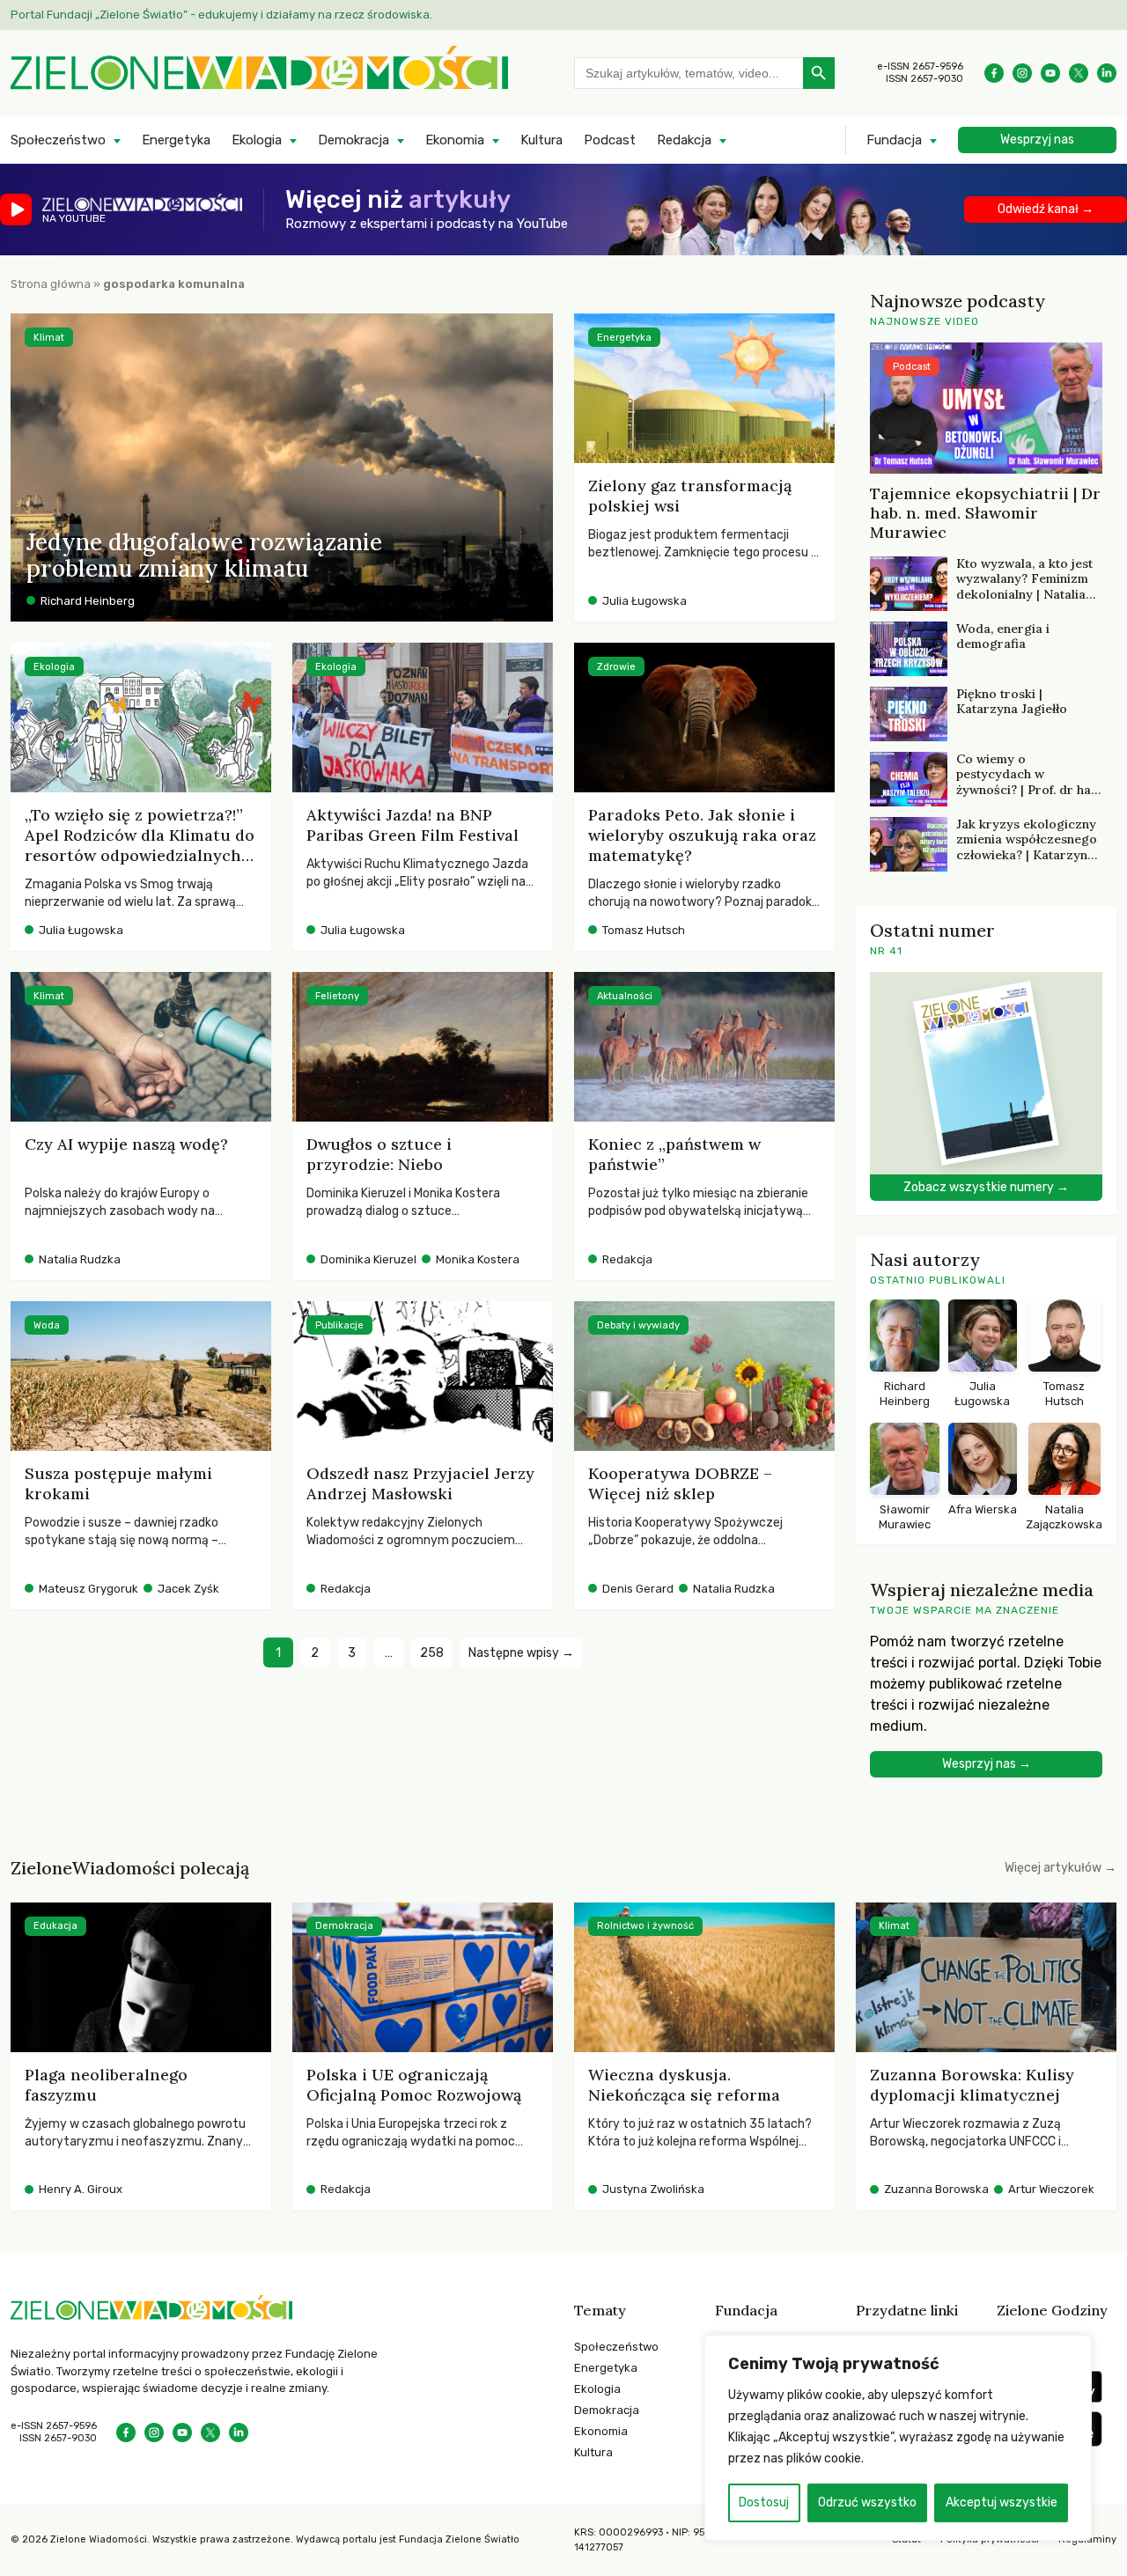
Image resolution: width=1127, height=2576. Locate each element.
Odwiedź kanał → (1046, 209)
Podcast (610, 140)
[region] (898, 2438)
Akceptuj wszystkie (1002, 2502)
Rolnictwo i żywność (645, 1926)
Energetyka (176, 140)
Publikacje (339, 1325)
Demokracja (354, 140)
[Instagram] (1022, 73)
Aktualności (625, 996)
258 (432, 1653)
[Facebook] (994, 73)
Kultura (541, 140)
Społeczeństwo (58, 140)
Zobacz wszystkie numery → (986, 1187)
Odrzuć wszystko (867, 2502)
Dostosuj (764, 2502)
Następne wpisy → (521, 1653)
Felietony (337, 996)
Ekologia (257, 140)
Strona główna (51, 284)
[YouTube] (1050, 73)
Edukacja (55, 1926)
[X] (1079, 73)
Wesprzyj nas (1037, 140)
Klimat (49, 338)
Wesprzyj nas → (987, 1764)
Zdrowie (616, 667)
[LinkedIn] (1107, 73)
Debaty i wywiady (638, 1325)
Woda (47, 1325)
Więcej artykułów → (1061, 1868)
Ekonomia (455, 140)
